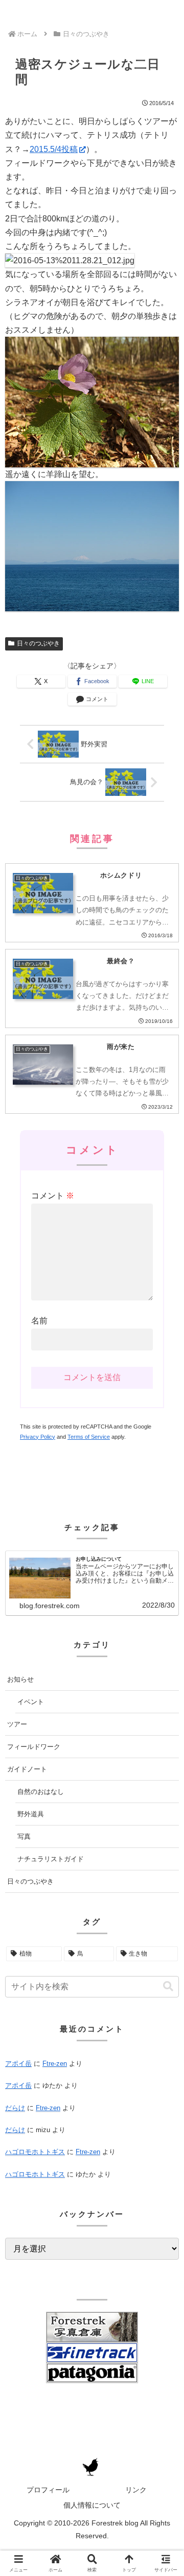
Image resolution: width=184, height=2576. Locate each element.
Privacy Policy (38, 1437)
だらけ (15, 2108)
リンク (136, 2490)
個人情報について (92, 2505)
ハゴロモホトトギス (35, 2152)
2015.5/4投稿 (54, 149)
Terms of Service (89, 1437)
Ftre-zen (55, 2064)
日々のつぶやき (38, 643)
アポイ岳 (18, 2064)
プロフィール (48, 2490)
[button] (168, 1986)
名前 (39, 1321)
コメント (53, 1196)
